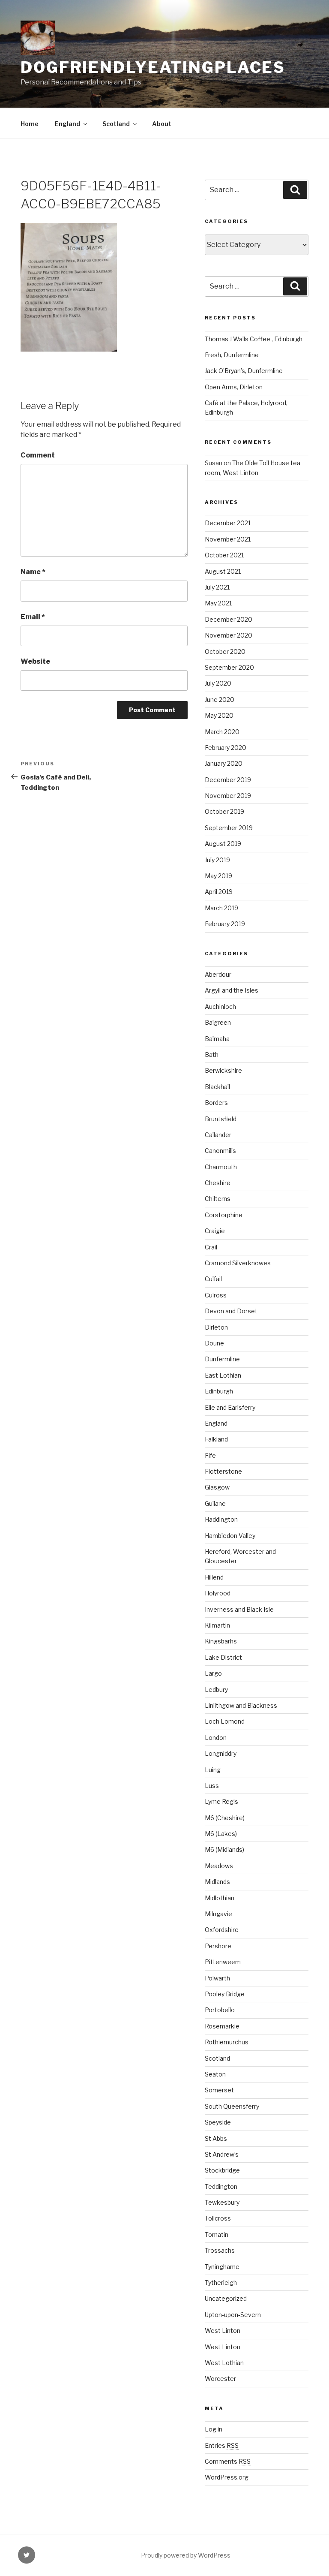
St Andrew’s (222, 2154)
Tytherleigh (221, 2283)
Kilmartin (217, 1625)
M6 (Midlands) (224, 1849)
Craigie (215, 1231)
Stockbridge (222, 2170)
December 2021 (228, 523)
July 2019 (217, 860)
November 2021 (228, 539)
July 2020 (218, 683)
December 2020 (229, 619)
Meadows (219, 1866)
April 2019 (219, 892)
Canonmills (220, 1151)
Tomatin (217, 2234)
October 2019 (224, 811)
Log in (214, 2429)
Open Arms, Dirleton (234, 387)
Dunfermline (222, 1359)
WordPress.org (227, 2477)
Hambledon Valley (230, 1536)
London (216, 1738)
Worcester (220, 2379)
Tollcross (218, 2218)
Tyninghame (222, 2267)
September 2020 (229, 667)
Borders (216, 1103)
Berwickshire (223, 1070)
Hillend (214, 1577)
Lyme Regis (221, 1801)
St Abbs (216, 2138)
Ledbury (216, 1690)
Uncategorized (226, 2298)
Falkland (216, 1439)
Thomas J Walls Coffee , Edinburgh (254, 339)
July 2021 (217, 587)
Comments (228, 2461)
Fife (210, 1455)
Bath (212, 1055)
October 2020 (225, 652)
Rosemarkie (222, 2026)
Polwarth (217, 1978)
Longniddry (221, 1753)
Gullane (215, 1503)
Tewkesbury (222, 2202)
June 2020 (220, 700)
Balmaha (217, 1039)
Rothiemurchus (227, 2042)
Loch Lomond (225, 1721)
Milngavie (218, 1914)
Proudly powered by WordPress (186, 2555)
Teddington (221, 2186)
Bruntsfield (221, 1119)
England (67, 124)
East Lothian (223, 1375)
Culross (216, 1295)
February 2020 (226, 748)
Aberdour (218, 974)
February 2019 (225, 924)
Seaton (215, 2074)
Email (33, 617)
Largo (213, 1673)
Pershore (218, 1946)
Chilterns (218, 1199)
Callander (218, 1135)
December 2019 (228, 780)
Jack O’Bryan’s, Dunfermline (244, 371)
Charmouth (221, 1167)
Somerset (219, 2090)
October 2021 (224, 555)
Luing (213, 1770)
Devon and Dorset (231, 1311)
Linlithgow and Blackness (241, 1705)
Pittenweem (223, 1962)
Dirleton (216, 1327)
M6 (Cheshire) (225, 1818)
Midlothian (220, 1898)
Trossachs (220, 2250)
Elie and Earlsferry (230, 1407)
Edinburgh (219, 1391)
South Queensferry (232, 2106)
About (162, 124)
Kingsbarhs (221, 1641)
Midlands (217, 1882)
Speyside (218, 2122)
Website (35, 661)
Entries (222, 2445)
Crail (211, 1247)
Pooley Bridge (225, 1994)
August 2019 (223, 844)
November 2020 (229, 635)
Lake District (223, 1657)
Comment (38, 455)
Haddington (221, 1519)
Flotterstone (223, 1471)
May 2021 (218, 603)
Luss (212, 1786)
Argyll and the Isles (232, 990)
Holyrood (218, 1593)
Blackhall (217, 1087)
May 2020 (219, 715)
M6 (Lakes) (221, 1834)
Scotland (116, 124)
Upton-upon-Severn (233, 2315)
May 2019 (218, 876)
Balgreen (218, 1022)
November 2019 (228, 796)
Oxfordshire (222, 1930)
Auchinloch (220, 1007)
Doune (214, 1343)
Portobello (220, 2010)
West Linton (223, 2331)
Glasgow (217, 1487)
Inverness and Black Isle (239, 1609)
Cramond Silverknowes (238, 1263)
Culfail (213, 1279)
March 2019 (221, 908)
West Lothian (224, 2363)
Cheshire (218, 1183)
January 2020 (224, 763)
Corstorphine (224, 1215)
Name (33, 572)
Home (30, 124)
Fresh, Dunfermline (232, 355)
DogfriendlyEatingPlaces (153, 67)
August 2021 (223, 571)
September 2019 (229, 828)
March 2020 (222, 732)
